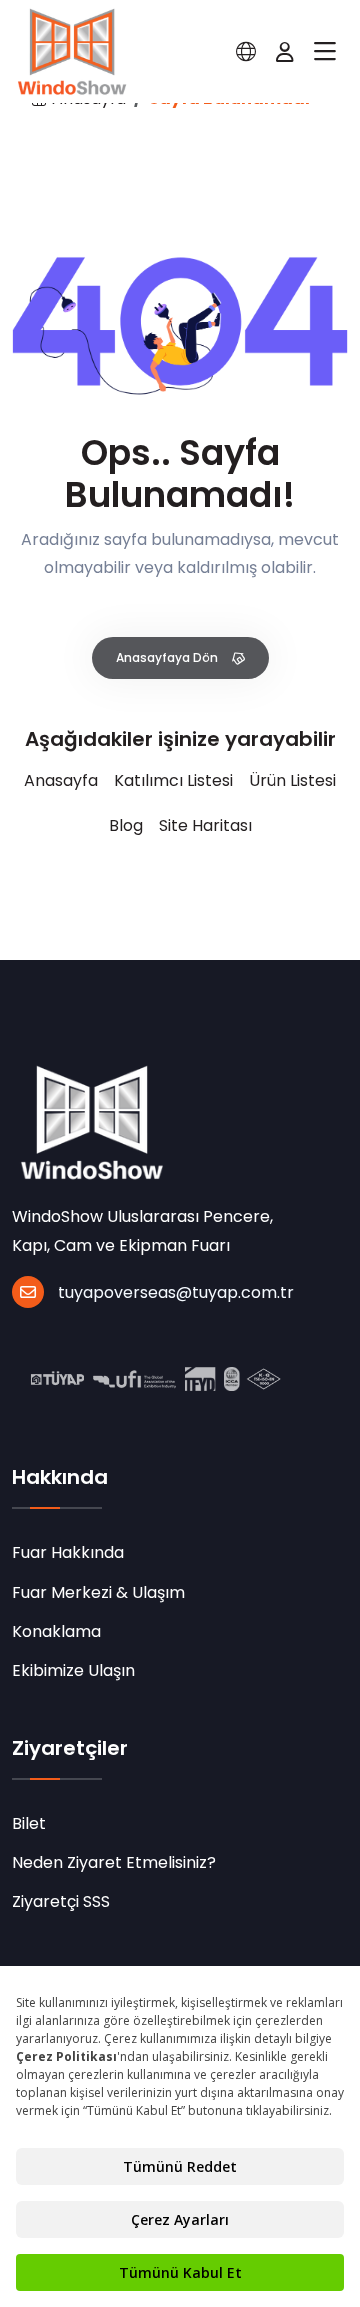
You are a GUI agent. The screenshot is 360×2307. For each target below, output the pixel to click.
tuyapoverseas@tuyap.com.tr (176, 1292)
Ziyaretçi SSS (61, 1901)
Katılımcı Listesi (173, 780)
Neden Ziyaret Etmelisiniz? (114, 1862)
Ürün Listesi (292, 780)
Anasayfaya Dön (168, 657)
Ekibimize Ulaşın (73, 1670)
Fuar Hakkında (68, 1552)
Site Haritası (205, 825)
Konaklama (56, 1631)
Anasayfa (61, 780)
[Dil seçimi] (246, 52)
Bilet (29, 1823)
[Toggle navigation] (325, 52)
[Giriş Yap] (285, 52)
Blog (126, 825)
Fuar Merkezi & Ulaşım (98, 1592)
